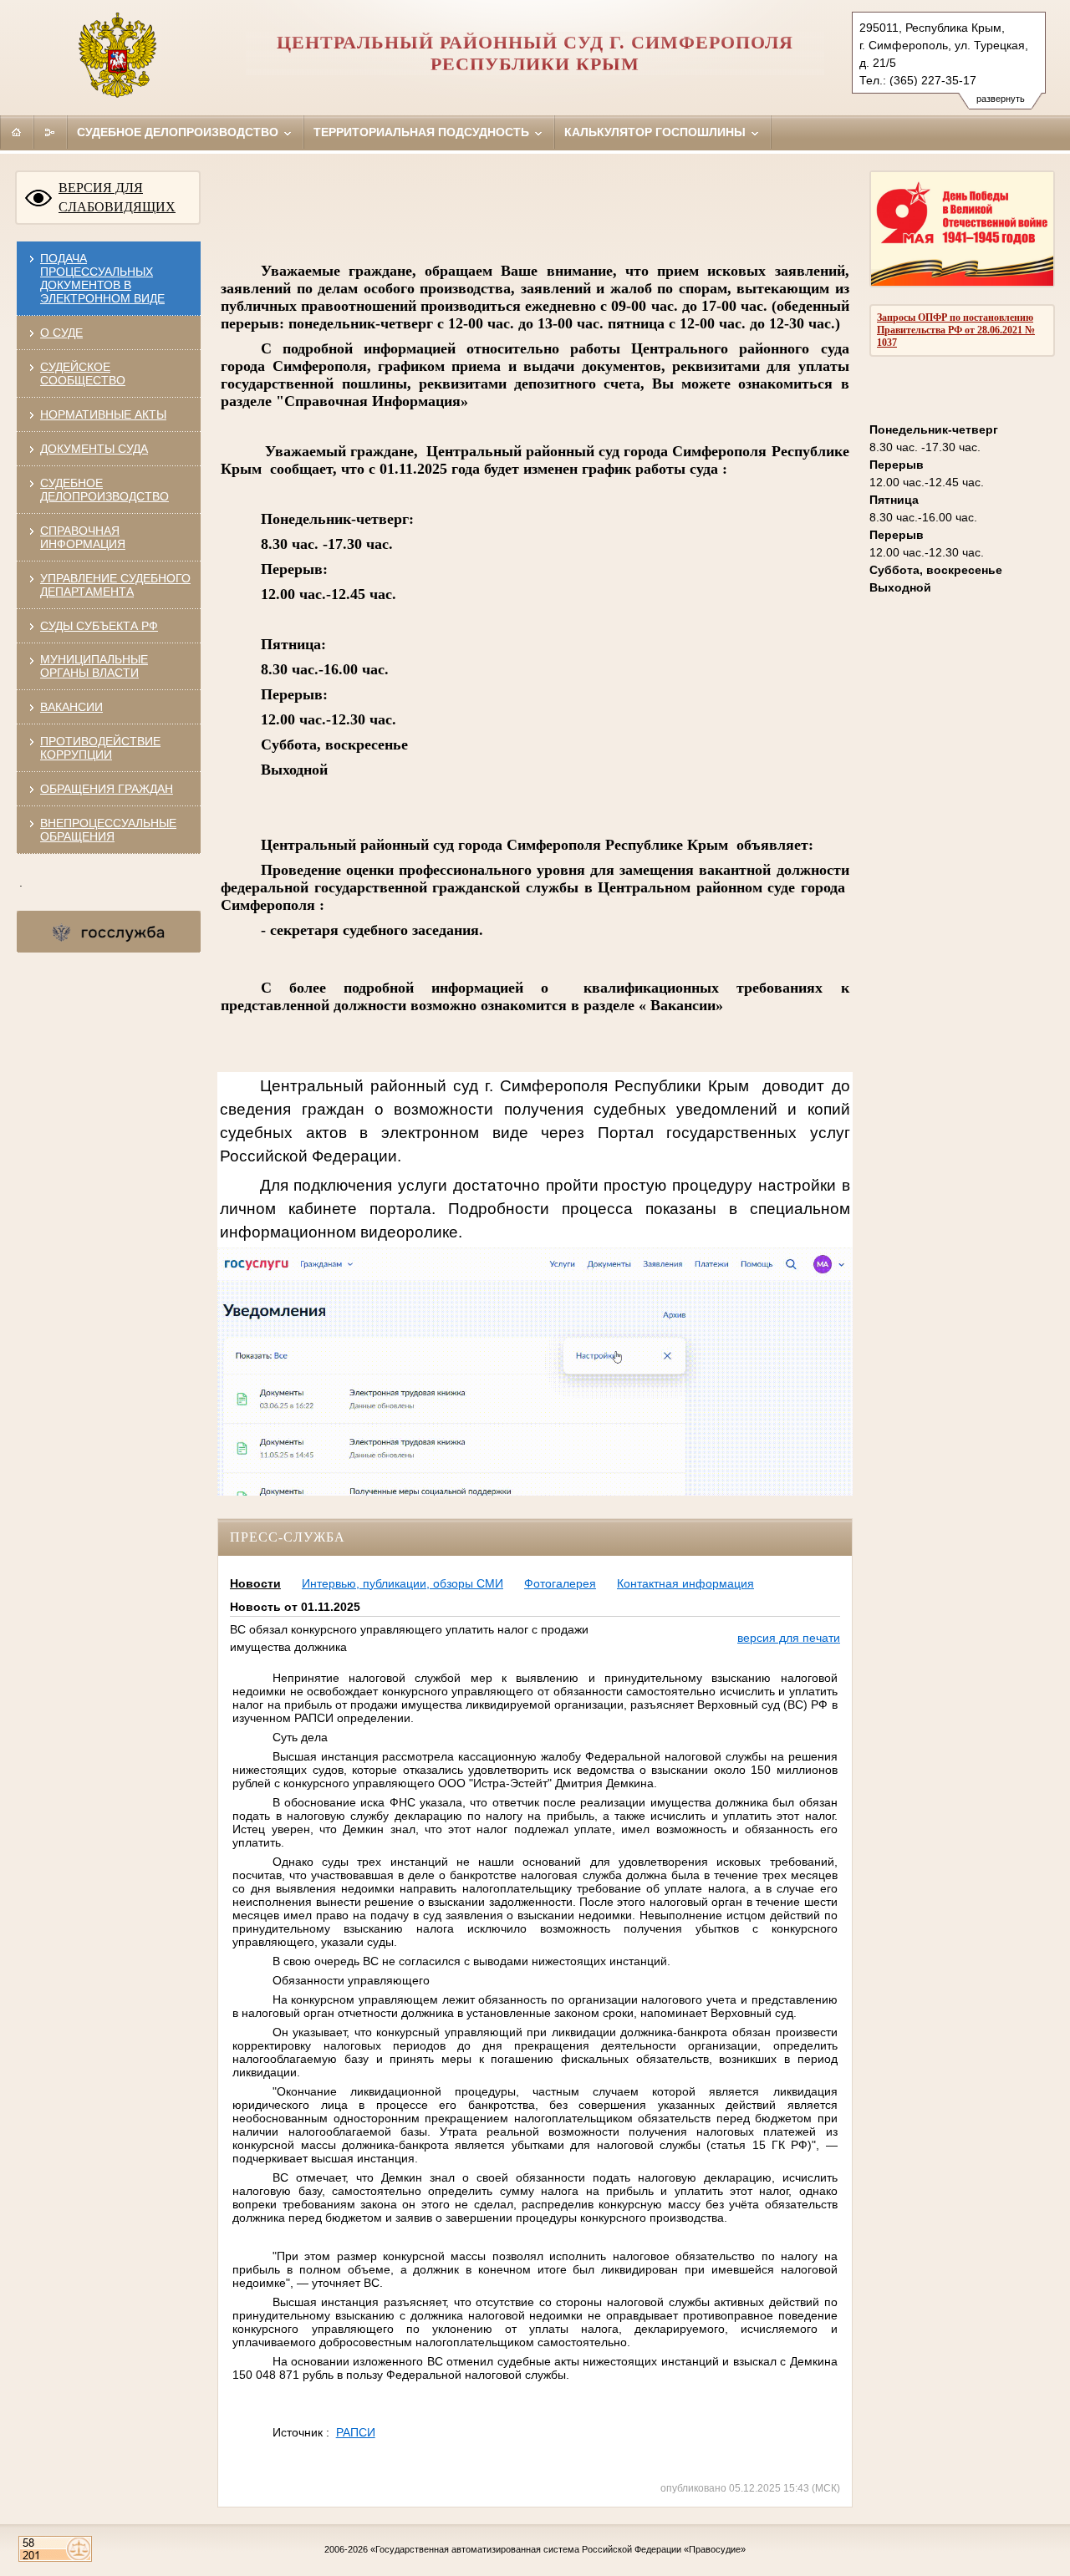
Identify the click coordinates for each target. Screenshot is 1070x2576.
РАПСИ (356, 2432)
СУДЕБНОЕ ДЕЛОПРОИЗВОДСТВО (104, 490)
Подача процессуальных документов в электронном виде (102, 278)
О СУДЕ (61, 333)
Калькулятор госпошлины (657, 132)
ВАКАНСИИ (71, 707)
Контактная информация (685, 1583)
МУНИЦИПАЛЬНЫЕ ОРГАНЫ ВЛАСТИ (94, 666)
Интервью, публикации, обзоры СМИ (403, 1583)
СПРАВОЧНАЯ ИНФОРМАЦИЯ (83, 537)
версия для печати (789, 1638)
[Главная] (17, 132)
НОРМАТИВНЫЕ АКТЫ (103, 414)
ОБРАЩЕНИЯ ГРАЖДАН (107, 789)
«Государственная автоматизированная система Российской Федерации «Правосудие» (558, 2549)
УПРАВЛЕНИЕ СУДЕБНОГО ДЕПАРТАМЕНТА (115, 585)
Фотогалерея (560, 1583)
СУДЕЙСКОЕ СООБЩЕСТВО (83, 373)
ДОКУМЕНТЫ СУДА (94, 449)
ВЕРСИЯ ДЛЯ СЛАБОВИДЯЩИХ (117, 197)
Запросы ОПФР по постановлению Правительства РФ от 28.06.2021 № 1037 (956, 330)
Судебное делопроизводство (179, 132)
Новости (255, 1583)
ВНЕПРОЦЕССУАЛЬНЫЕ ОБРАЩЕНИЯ (108, 830)
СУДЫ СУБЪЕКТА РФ (99, 626)
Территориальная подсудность (423, 132)
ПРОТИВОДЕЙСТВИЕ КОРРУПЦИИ (100, 748)
